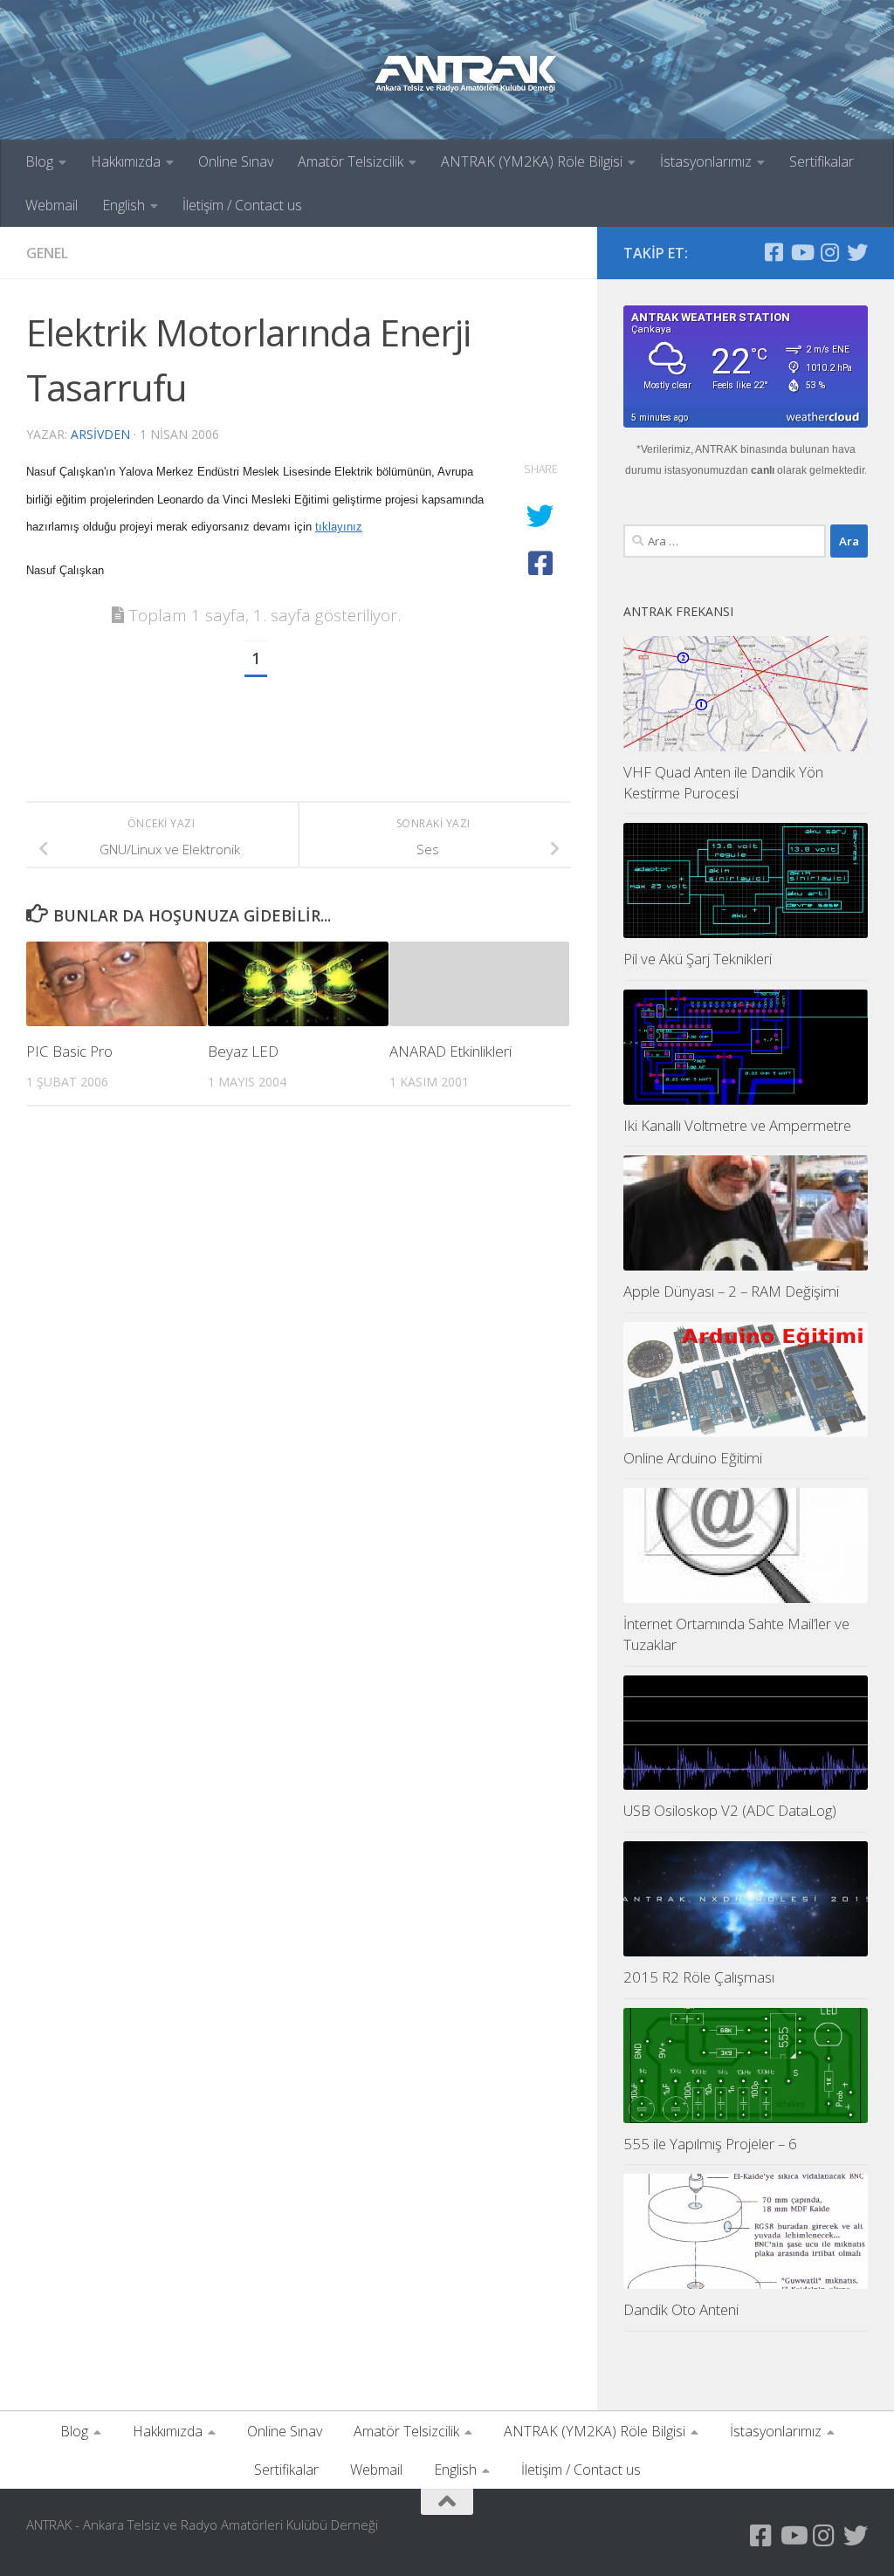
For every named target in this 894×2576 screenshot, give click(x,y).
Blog (39, 161)
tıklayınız (339, 527)
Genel (47, 253)
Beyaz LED (243, 1051)
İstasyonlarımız (706, 161)
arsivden (100, 434)
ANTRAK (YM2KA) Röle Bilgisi (532, 161)
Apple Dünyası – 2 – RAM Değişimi (731, 1291)
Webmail (52, 205)
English (124, 205)
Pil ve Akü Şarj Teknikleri (698, 959)
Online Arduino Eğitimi (693, 1458)
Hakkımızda (126, 161)
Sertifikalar (822, 161)
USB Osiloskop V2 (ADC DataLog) (730, 1810)
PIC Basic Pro (69, 1051)
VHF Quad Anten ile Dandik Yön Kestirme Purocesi (723, 782)
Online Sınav (236, 161)
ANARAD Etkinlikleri (450, 1051)
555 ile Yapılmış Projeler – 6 (710, 2144)
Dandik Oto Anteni (681, 2309)
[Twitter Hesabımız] (857, 252)
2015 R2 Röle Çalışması (699, 1977)
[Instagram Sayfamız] (829, 252)
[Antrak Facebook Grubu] (774, 252)
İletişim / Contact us (242, 205)
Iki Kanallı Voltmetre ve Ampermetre (737, 1125)
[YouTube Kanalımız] (801, 252)
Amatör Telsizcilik (351, 161)
